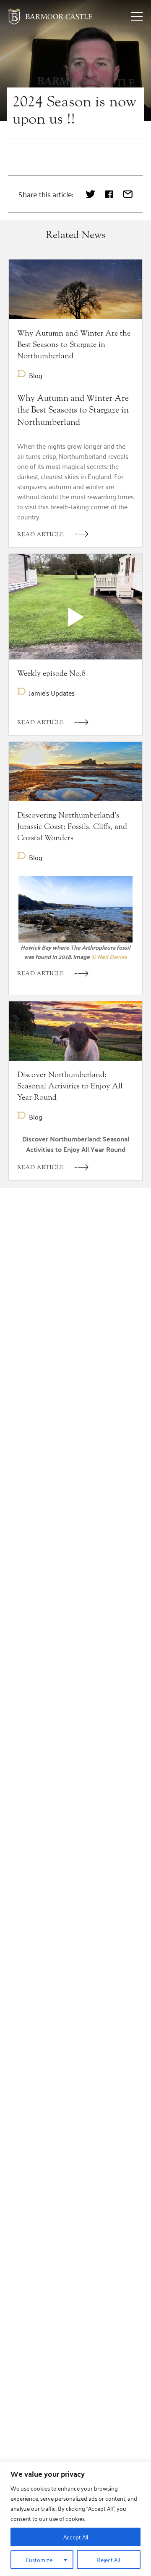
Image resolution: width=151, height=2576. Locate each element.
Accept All (76, 2537)
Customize (39, 2559)
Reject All (108, 2559)
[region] (75, 2519)
